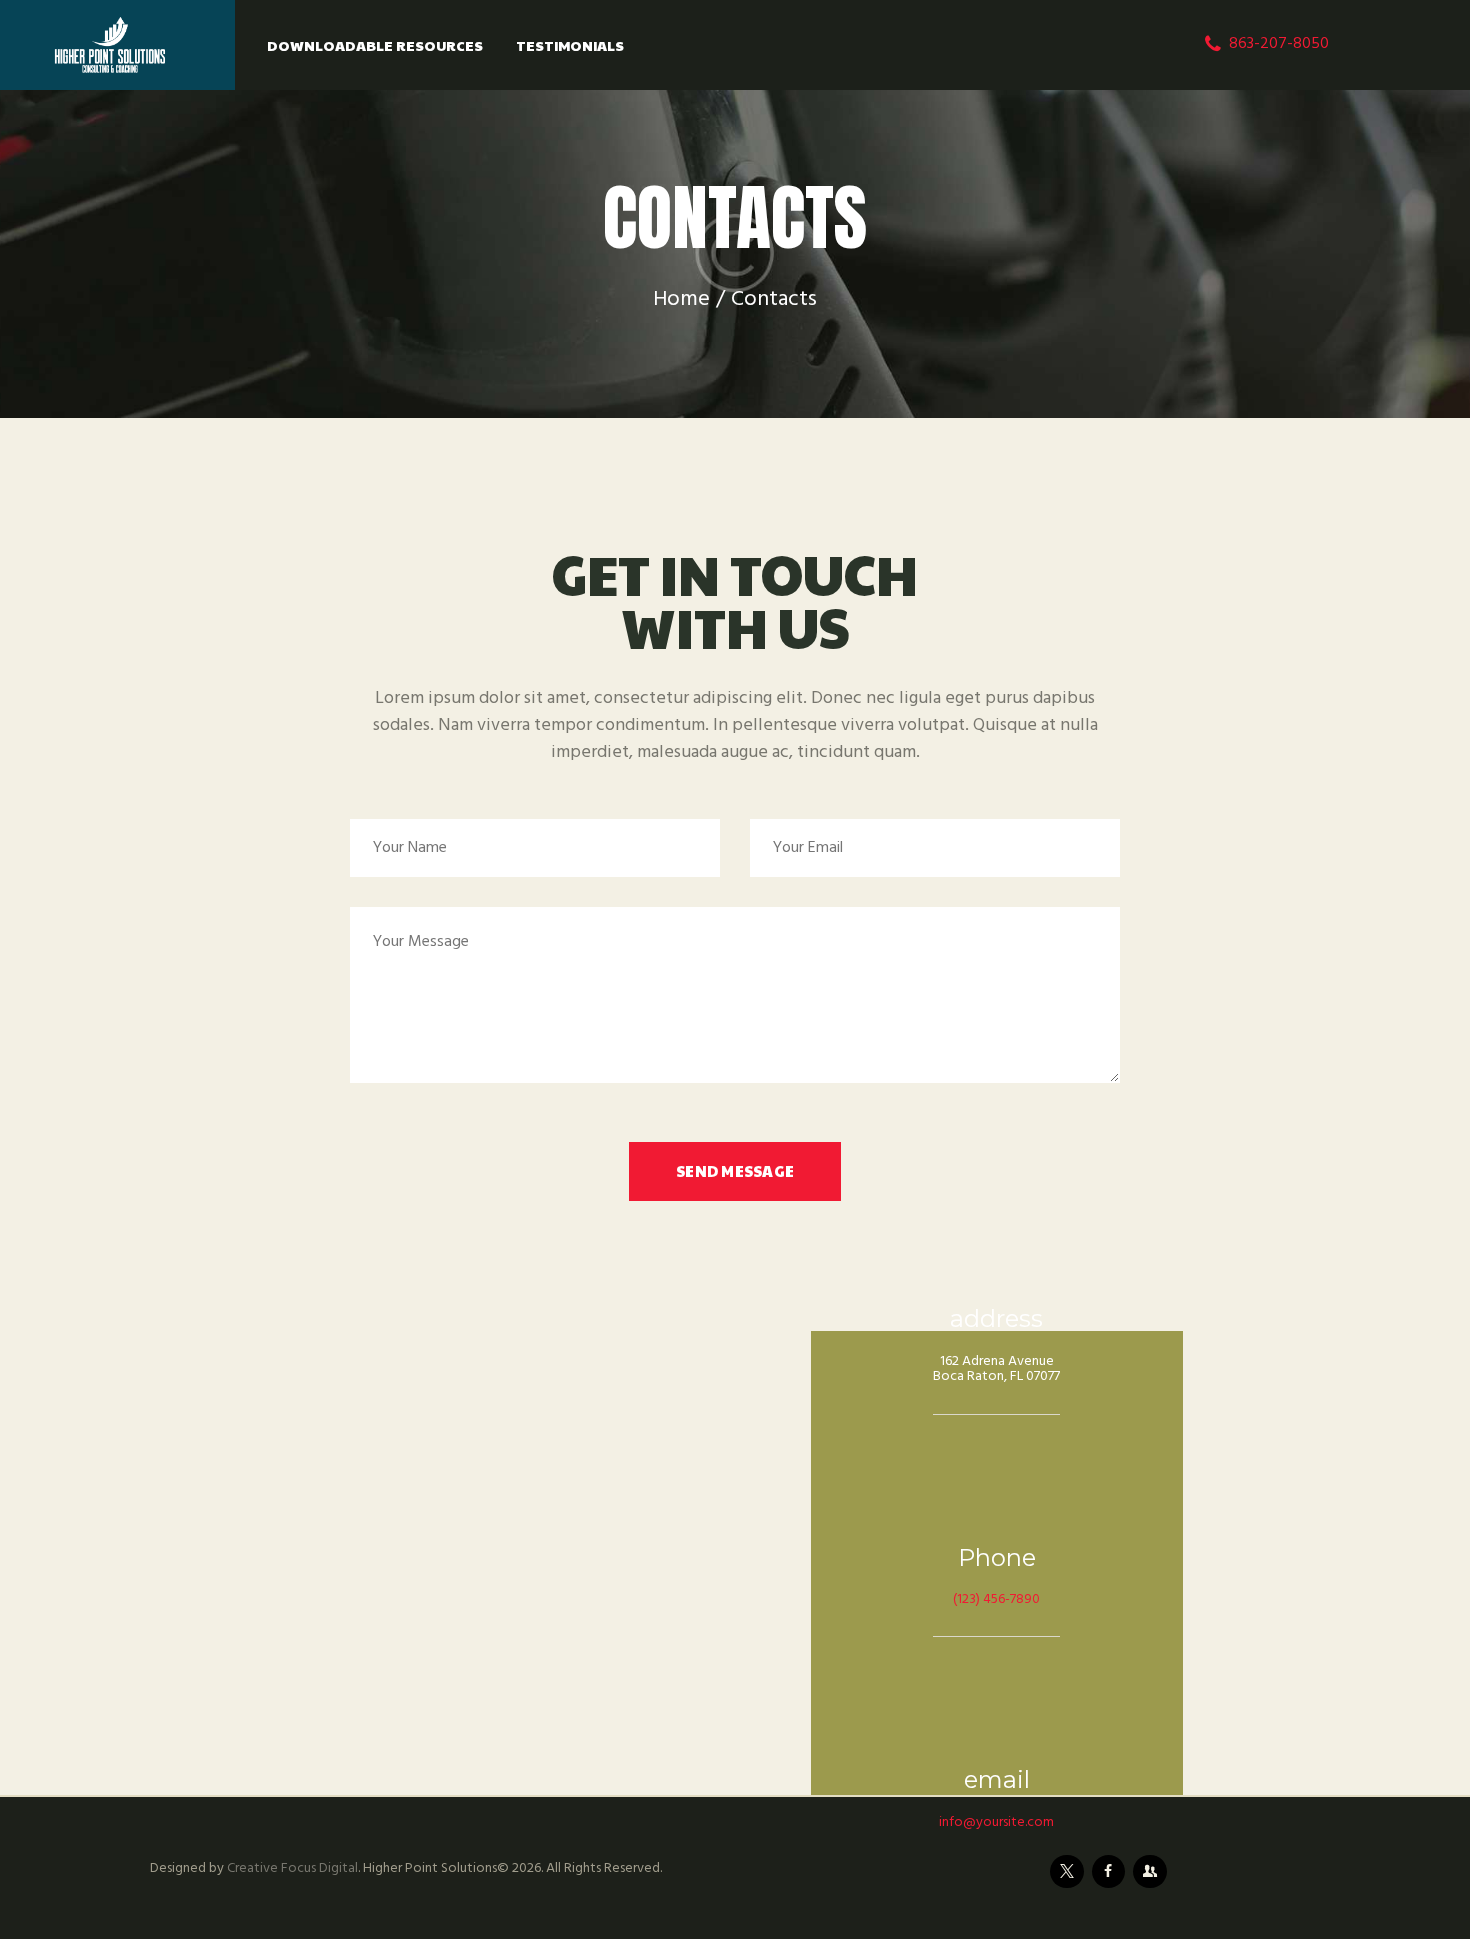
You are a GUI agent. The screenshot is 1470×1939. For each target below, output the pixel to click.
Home (681, 299)
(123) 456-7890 (996, 1599)
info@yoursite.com (996, 1822)
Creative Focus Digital (292, 1868)
